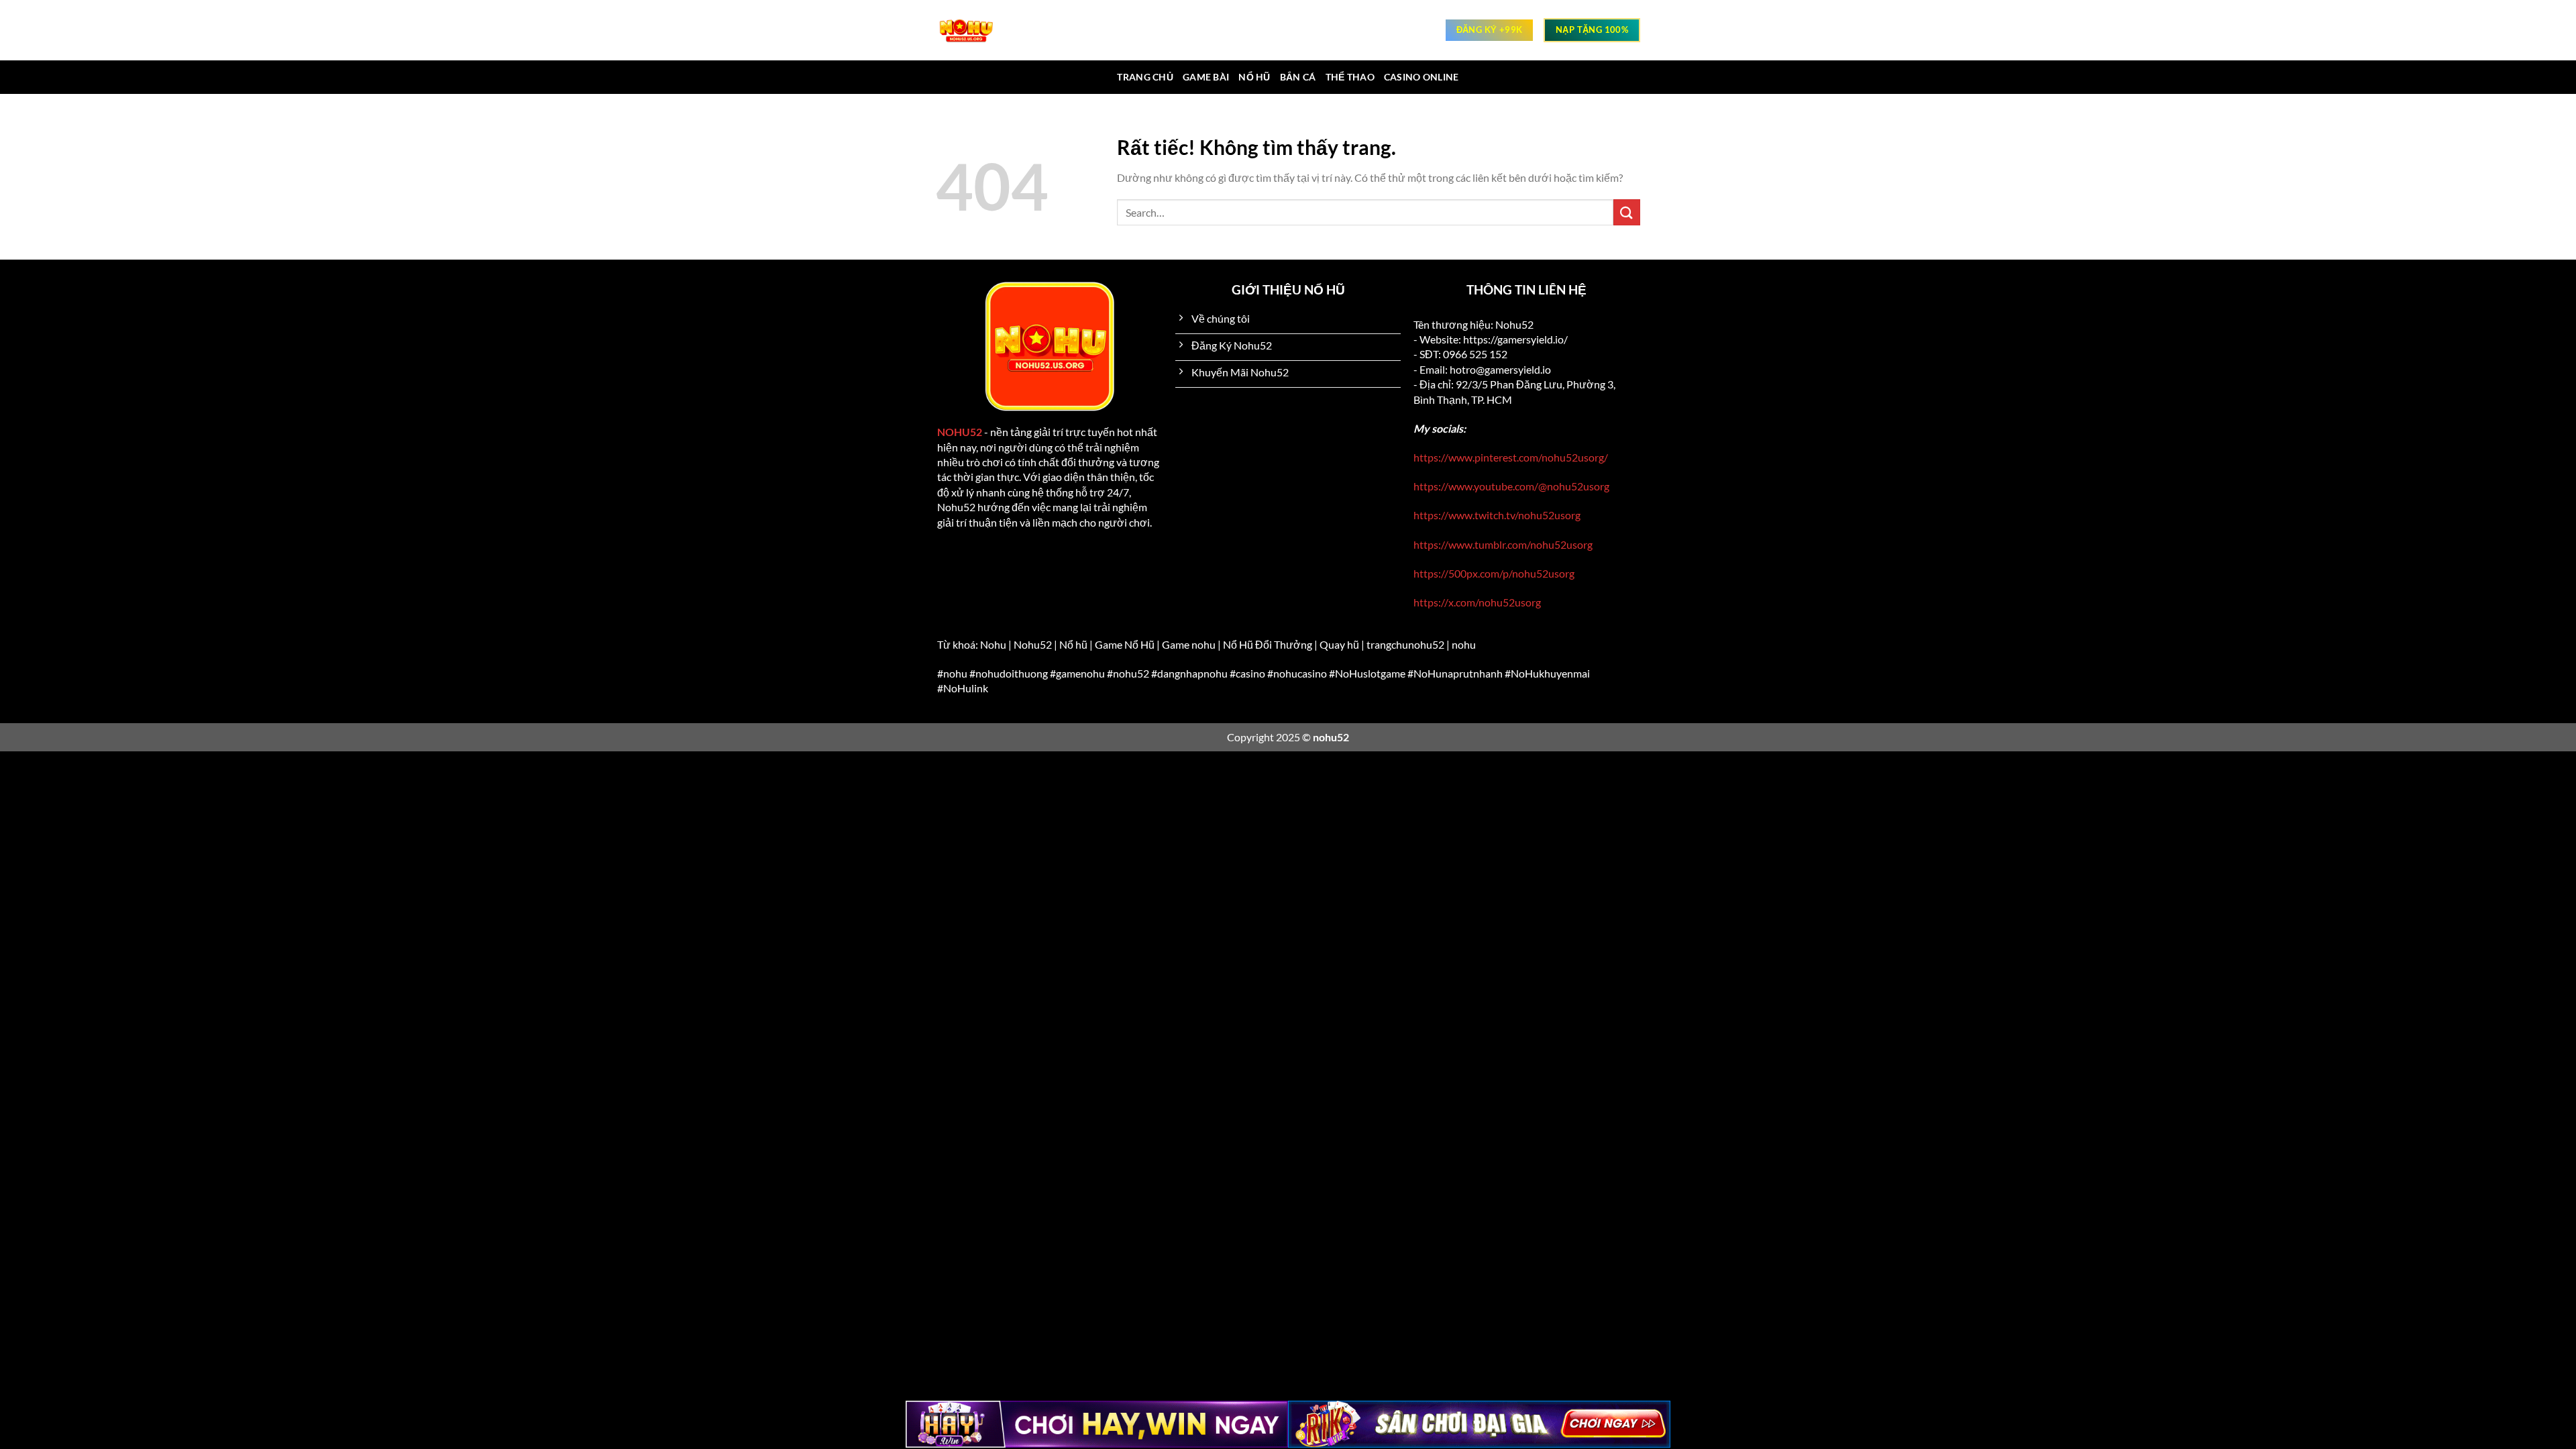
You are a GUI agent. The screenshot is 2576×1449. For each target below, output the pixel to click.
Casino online (1421, 77)
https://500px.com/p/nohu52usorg (1494, 573)
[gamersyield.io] (973, 30)
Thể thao (1350, 77)
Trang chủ (1145, 77)
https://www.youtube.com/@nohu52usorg (1511, 486)
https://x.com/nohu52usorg (1477, 602)
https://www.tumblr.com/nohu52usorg (1503, 544)
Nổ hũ (1254, 77)
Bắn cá (1298, 77)
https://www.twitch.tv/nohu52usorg (1497, 515)
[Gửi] (1627, 212)
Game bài (1206, 77)
